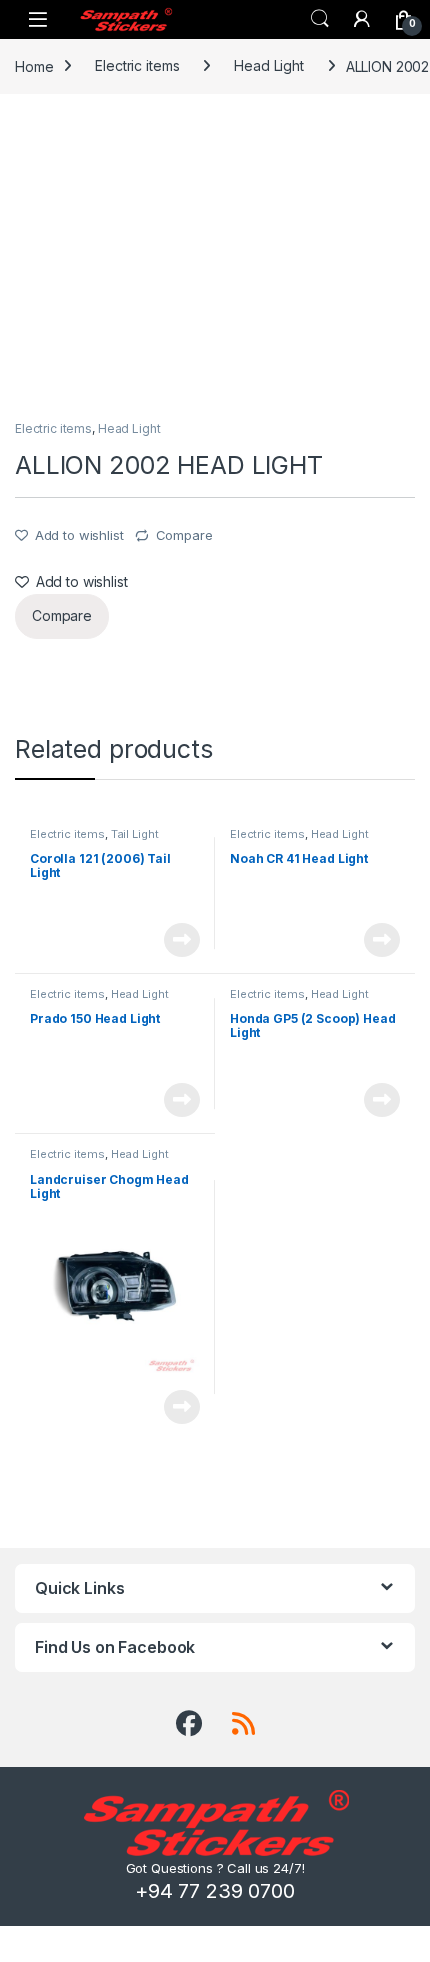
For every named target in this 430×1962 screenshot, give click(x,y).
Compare (184, 535)
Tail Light (135, 834)
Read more (182, 940)
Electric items (137, 65)
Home (34, 65)
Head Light (269, 65)
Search (320, 19)
